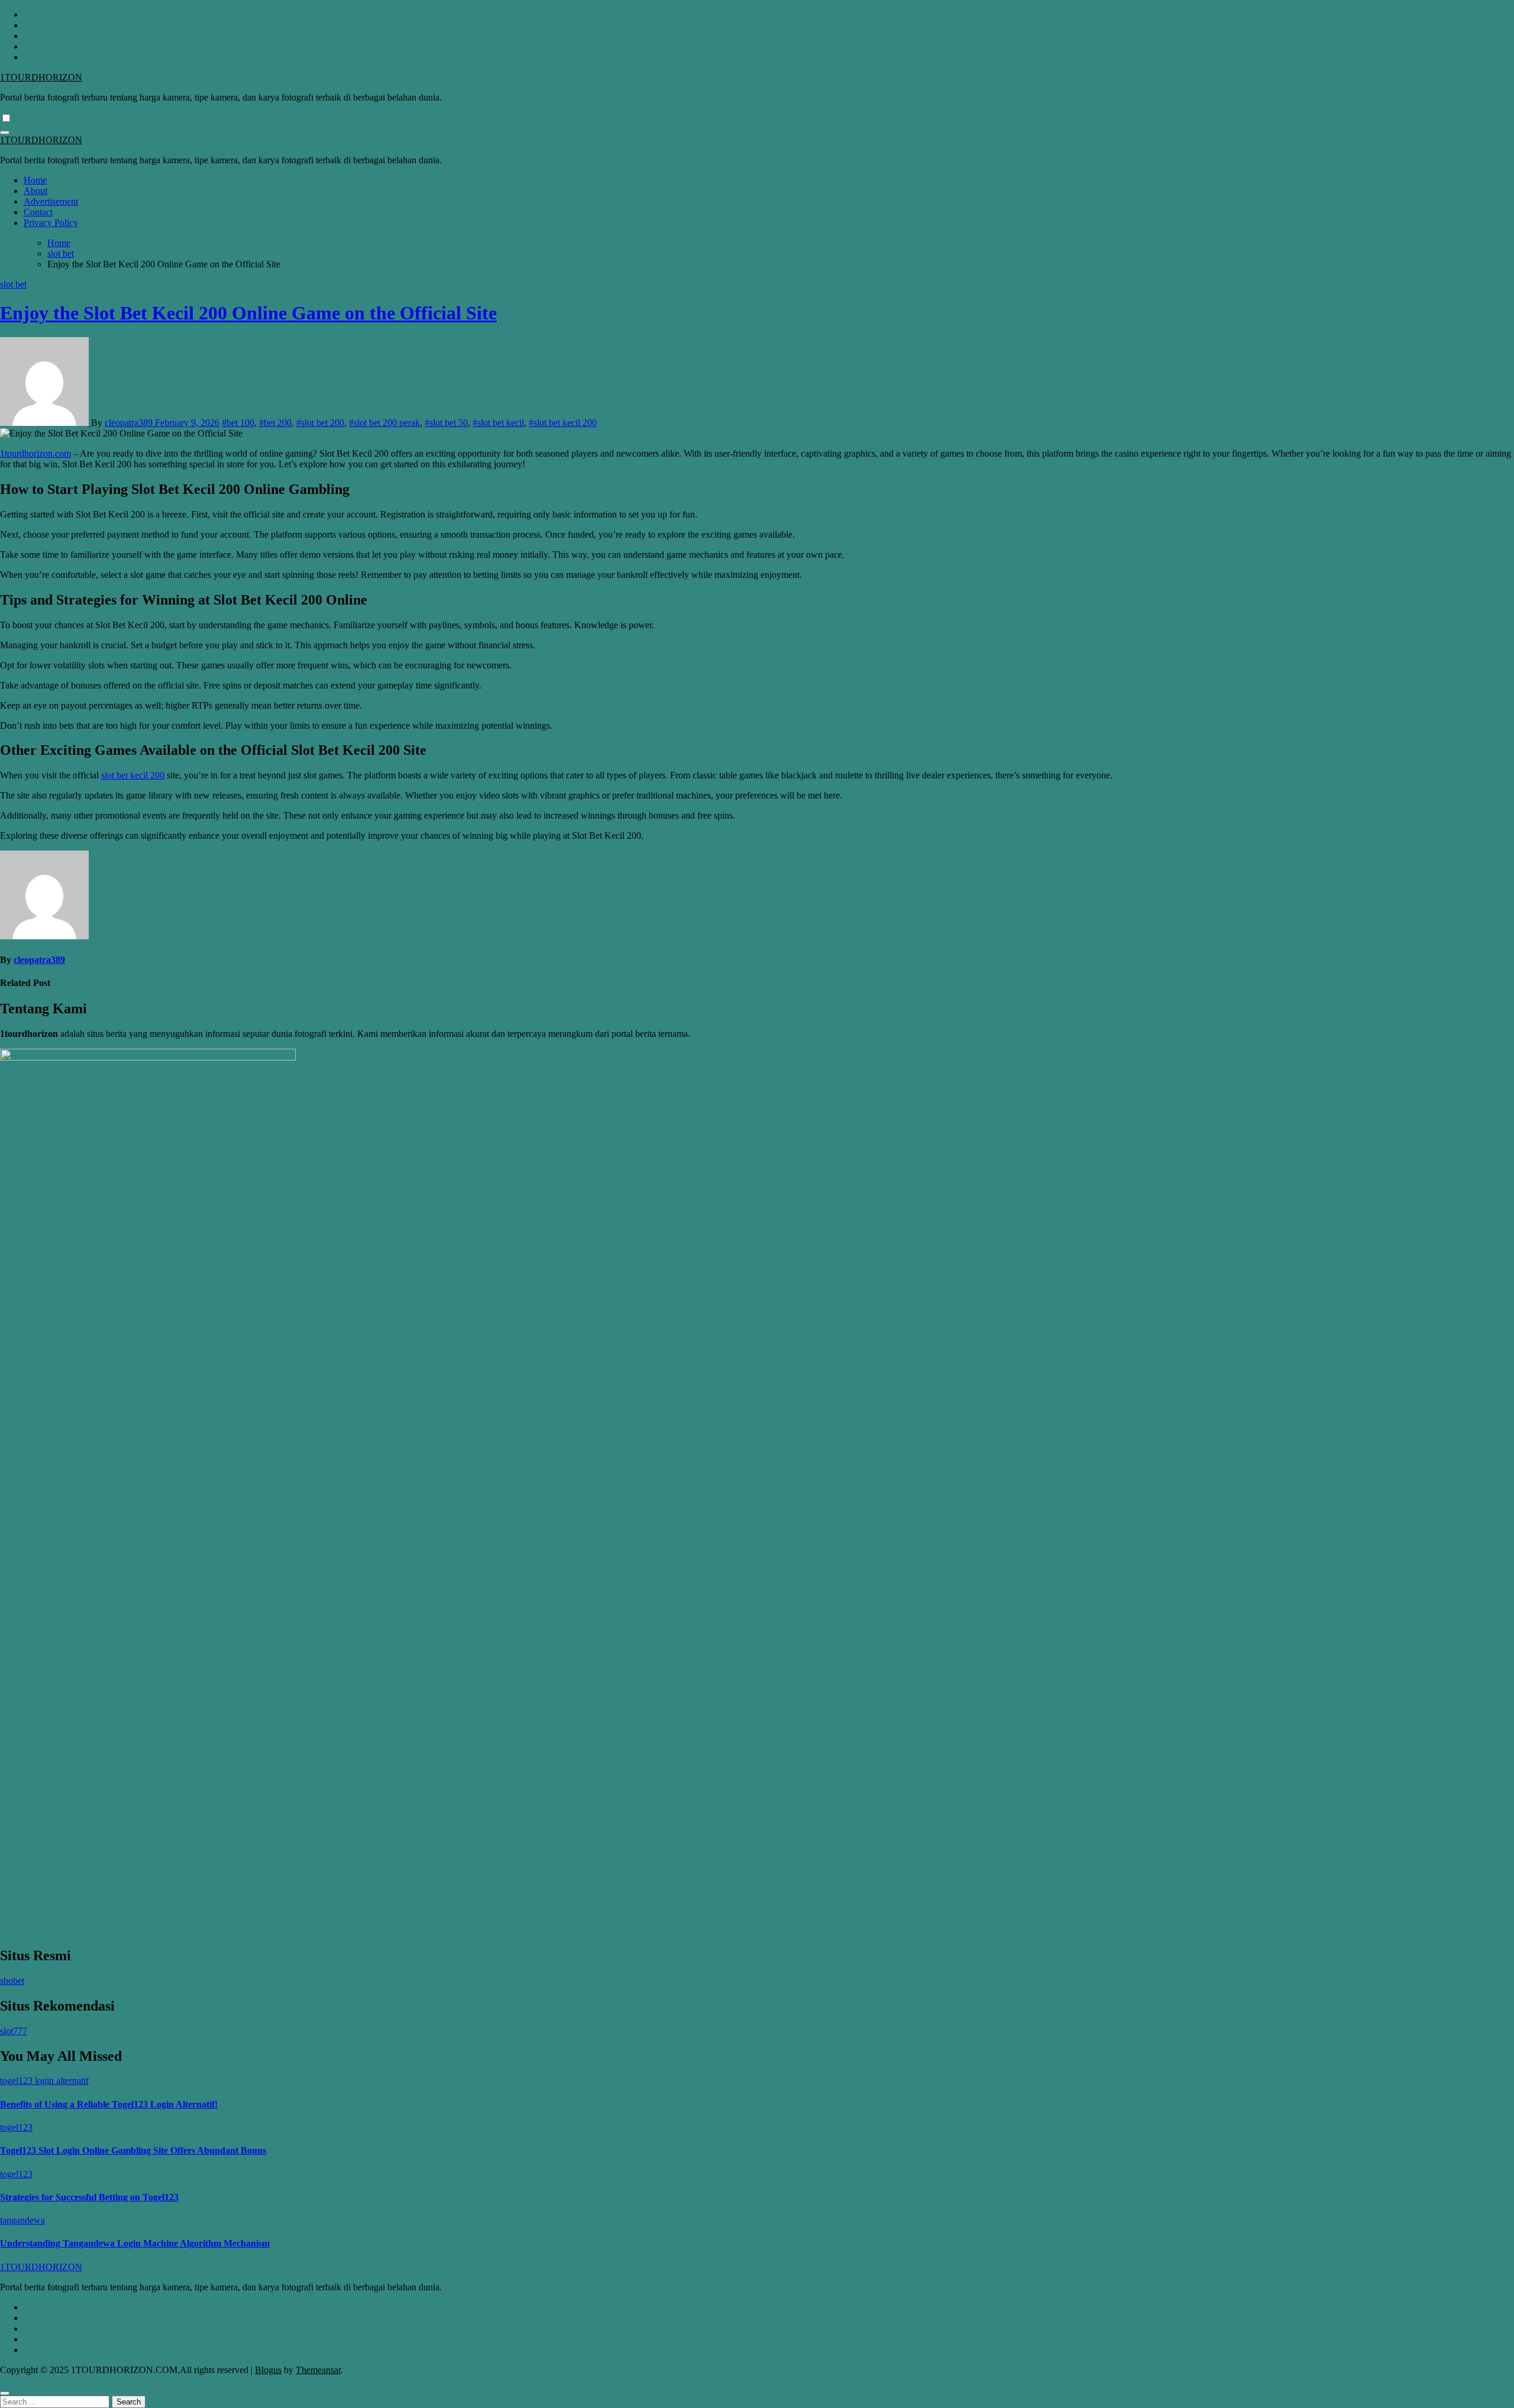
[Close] (5, 2393)
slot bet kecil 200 (133, 775)
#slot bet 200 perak (384, 423)
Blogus (268, 2370)
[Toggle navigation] (5, 132)
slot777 (14, 2031)
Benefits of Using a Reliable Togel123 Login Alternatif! (109, 2104)
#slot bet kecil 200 (563, 423)
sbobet (12, 1981)
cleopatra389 (130, 423)
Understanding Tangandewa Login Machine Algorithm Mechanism (135, 2243)
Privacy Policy (51, 223)
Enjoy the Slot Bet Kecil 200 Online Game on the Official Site (248, 313)
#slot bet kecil (498, 423)
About (35, 191)
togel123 (16, 2127)
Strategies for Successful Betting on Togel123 (89, 2197)
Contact (38, 212)
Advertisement (51, 201)
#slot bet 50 (446, 423)
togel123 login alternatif (44, 2081)
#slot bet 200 (320, 423)
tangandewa (22, 2220)
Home (35, 180)
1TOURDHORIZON (41, 77)
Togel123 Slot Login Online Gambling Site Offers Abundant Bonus (133, 2150)
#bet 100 (238, 423)
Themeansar (318, 2370)
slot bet (13, 284)
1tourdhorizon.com (35, 453)
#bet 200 (275, 423)
